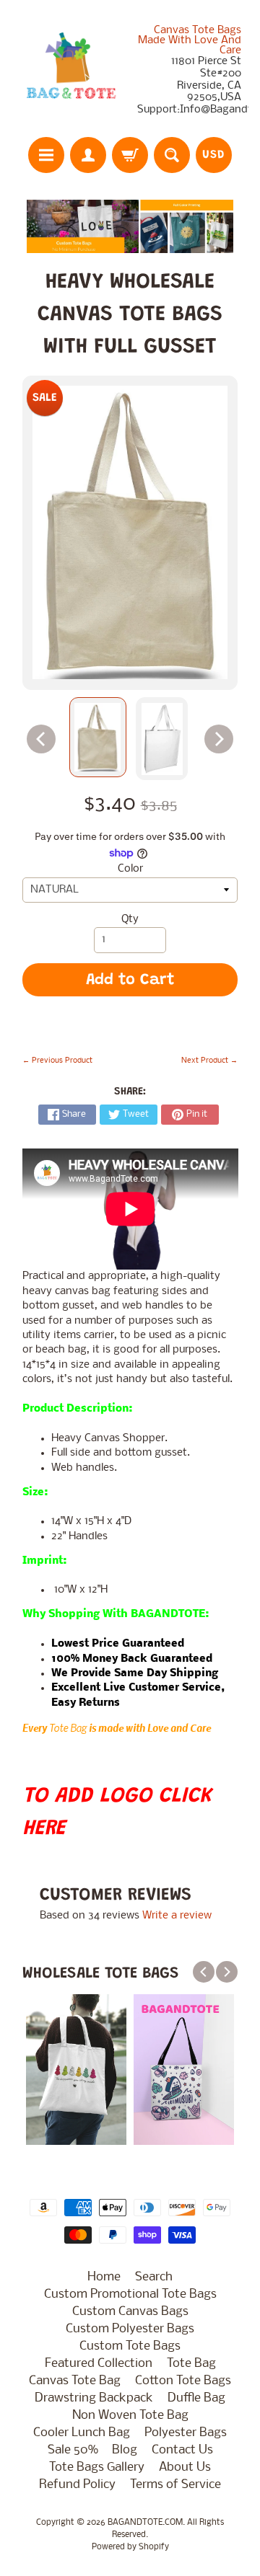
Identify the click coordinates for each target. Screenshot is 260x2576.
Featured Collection (99, 2364)
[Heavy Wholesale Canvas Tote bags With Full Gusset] (98, 737)
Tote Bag (68, 1728)
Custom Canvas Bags (130, 2312)
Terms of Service (175, 2485)
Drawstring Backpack (94, 2398)
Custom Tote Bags (130, 2346)
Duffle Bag (196, 2398)
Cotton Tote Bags (183, 2381)
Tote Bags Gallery (97, 2467)
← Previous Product (57, 1061)
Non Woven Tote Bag (130, 2416)
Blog (125, 2450)
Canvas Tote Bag (75, 2381)
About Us (185, 2467)
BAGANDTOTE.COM (145, 2523)
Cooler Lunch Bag (82, 2433)
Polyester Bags (186, 2433)
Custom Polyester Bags (130, 2329)
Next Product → (209, 1061)
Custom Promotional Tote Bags (130, 2294)
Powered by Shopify (130, 2547)
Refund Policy (77, 2485)
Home (104, 2277)
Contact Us (182, 2450)
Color (130, 869)
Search (154, 2277)
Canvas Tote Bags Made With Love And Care (190, 40)
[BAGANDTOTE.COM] (71, 71)
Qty (130, 920)
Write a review (177, 1916)
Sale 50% (73, 2450)
